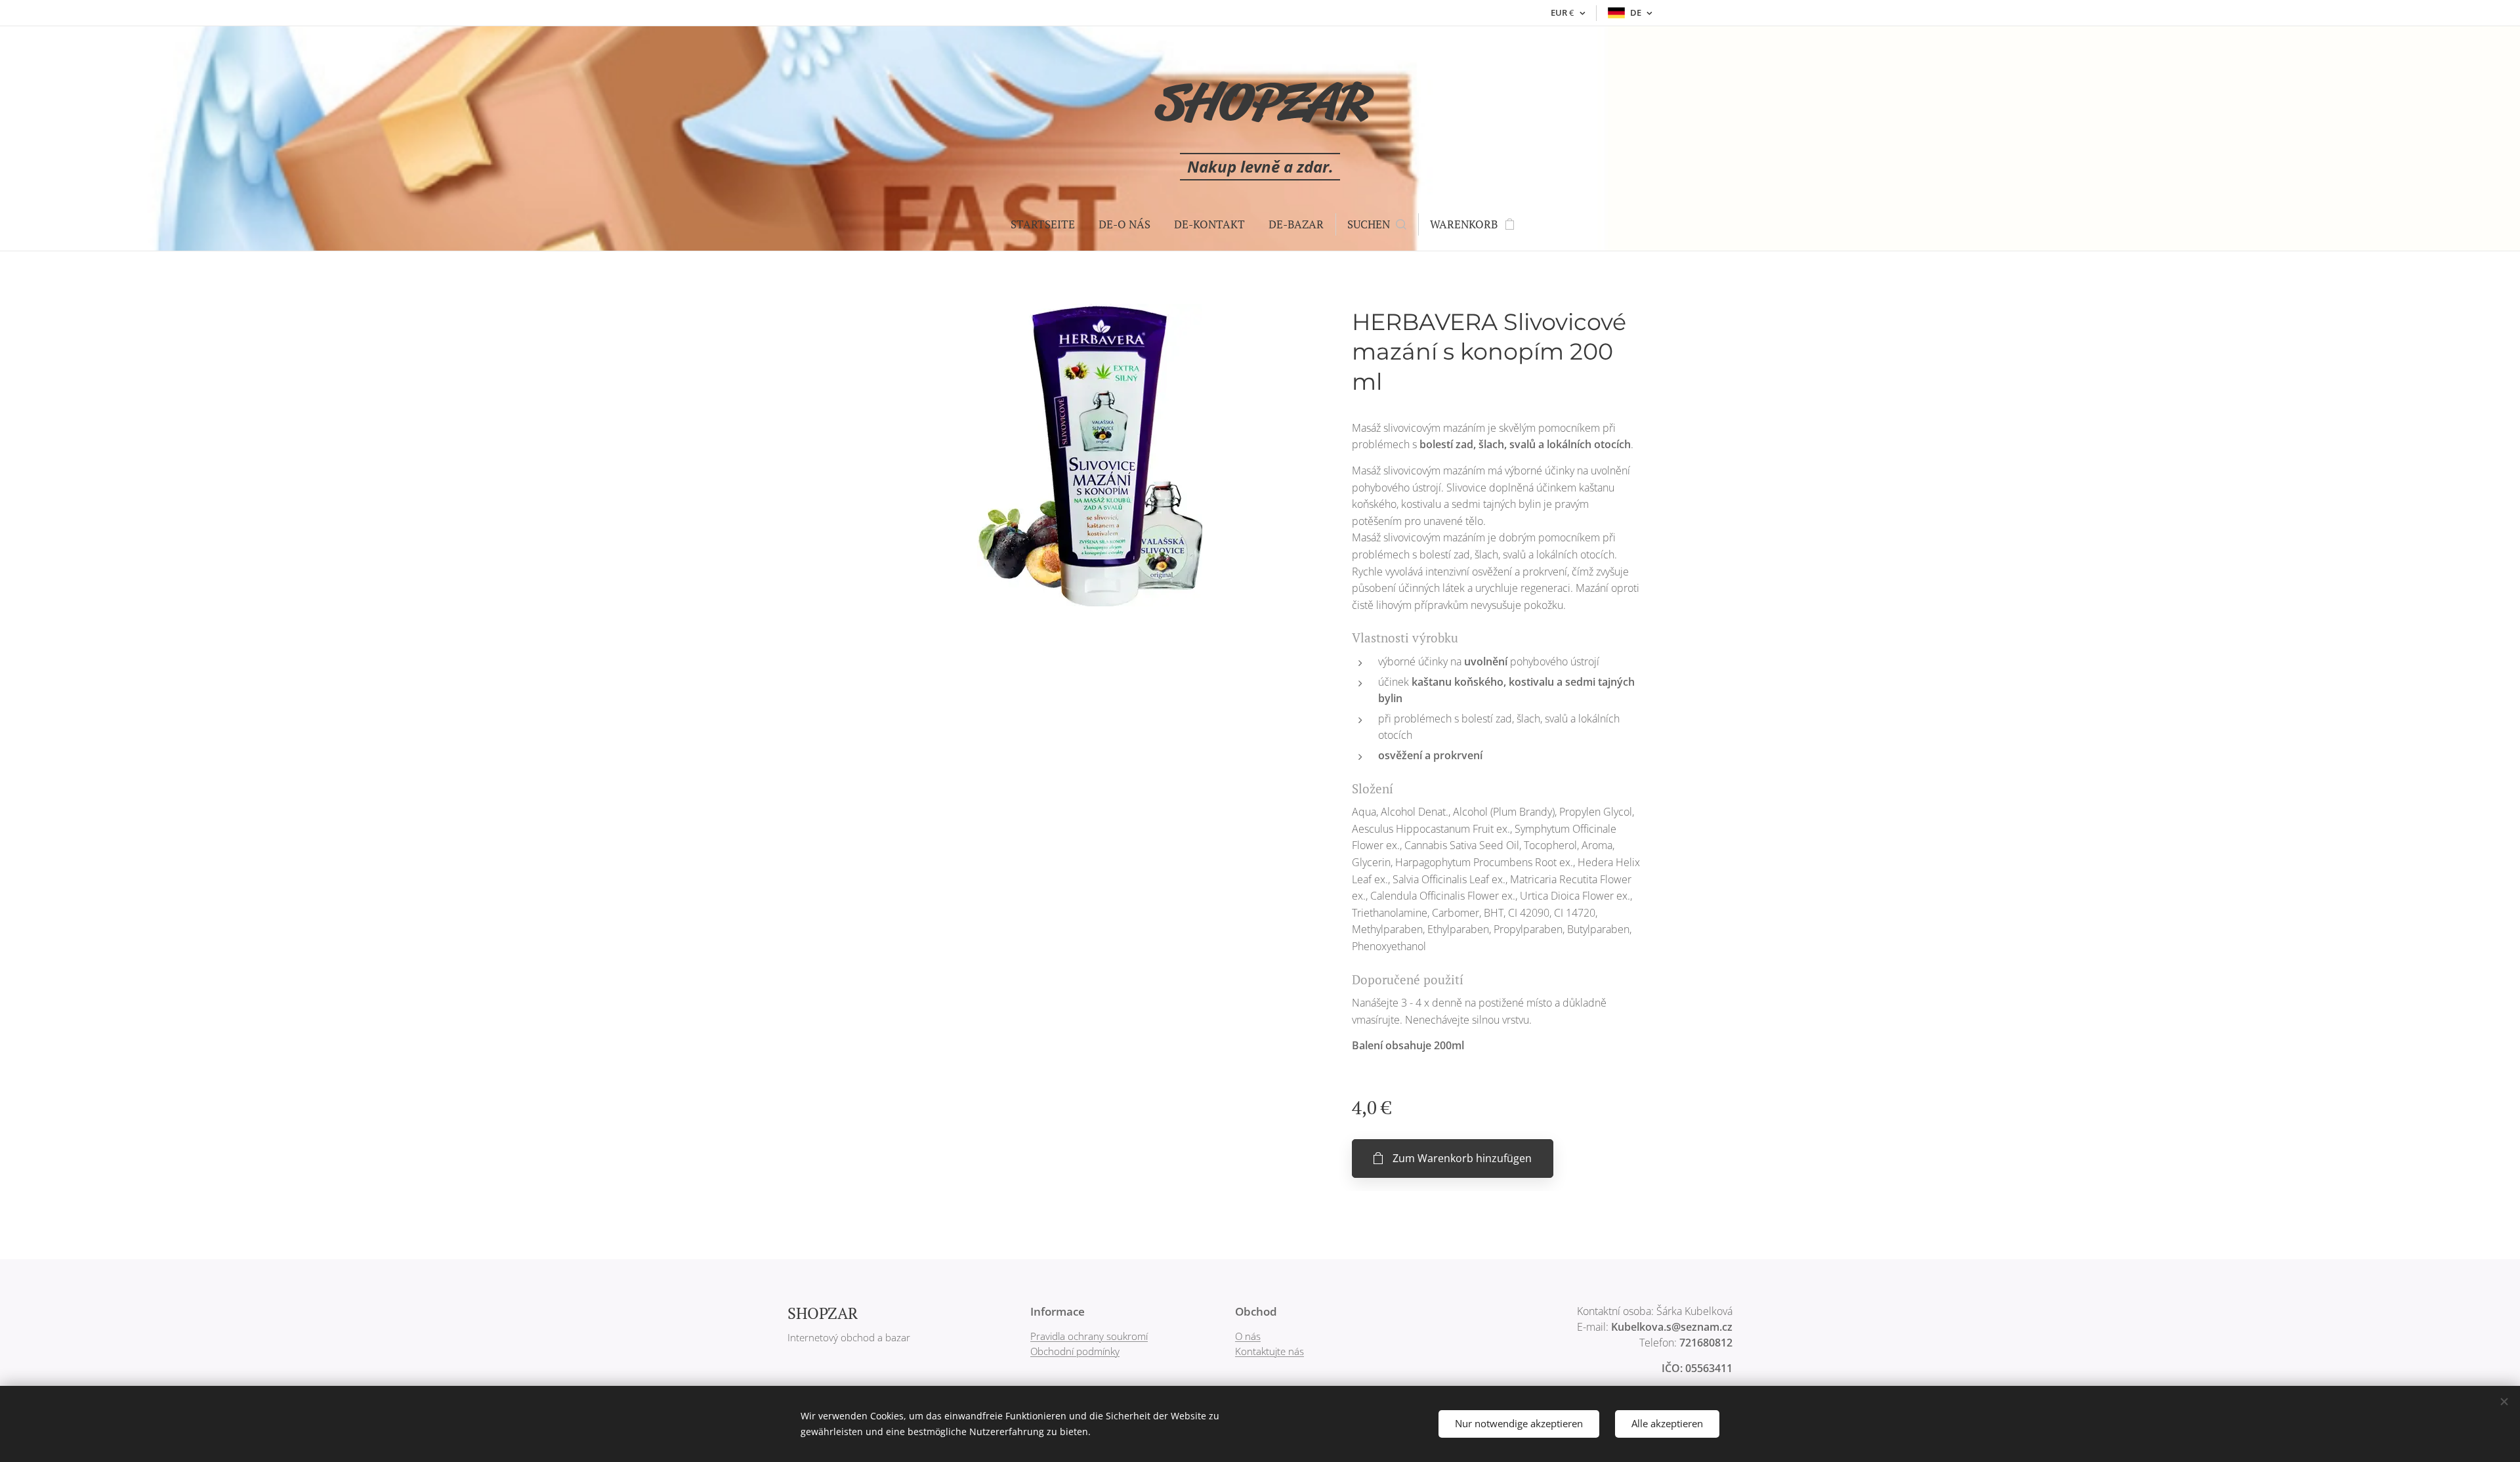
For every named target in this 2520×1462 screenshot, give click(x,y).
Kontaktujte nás (1270, 1351)
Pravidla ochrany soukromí (1089, 1336)
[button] (1377, 224)
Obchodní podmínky (1075, 1351)
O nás (1248, 1336)
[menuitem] (1043, 224)
